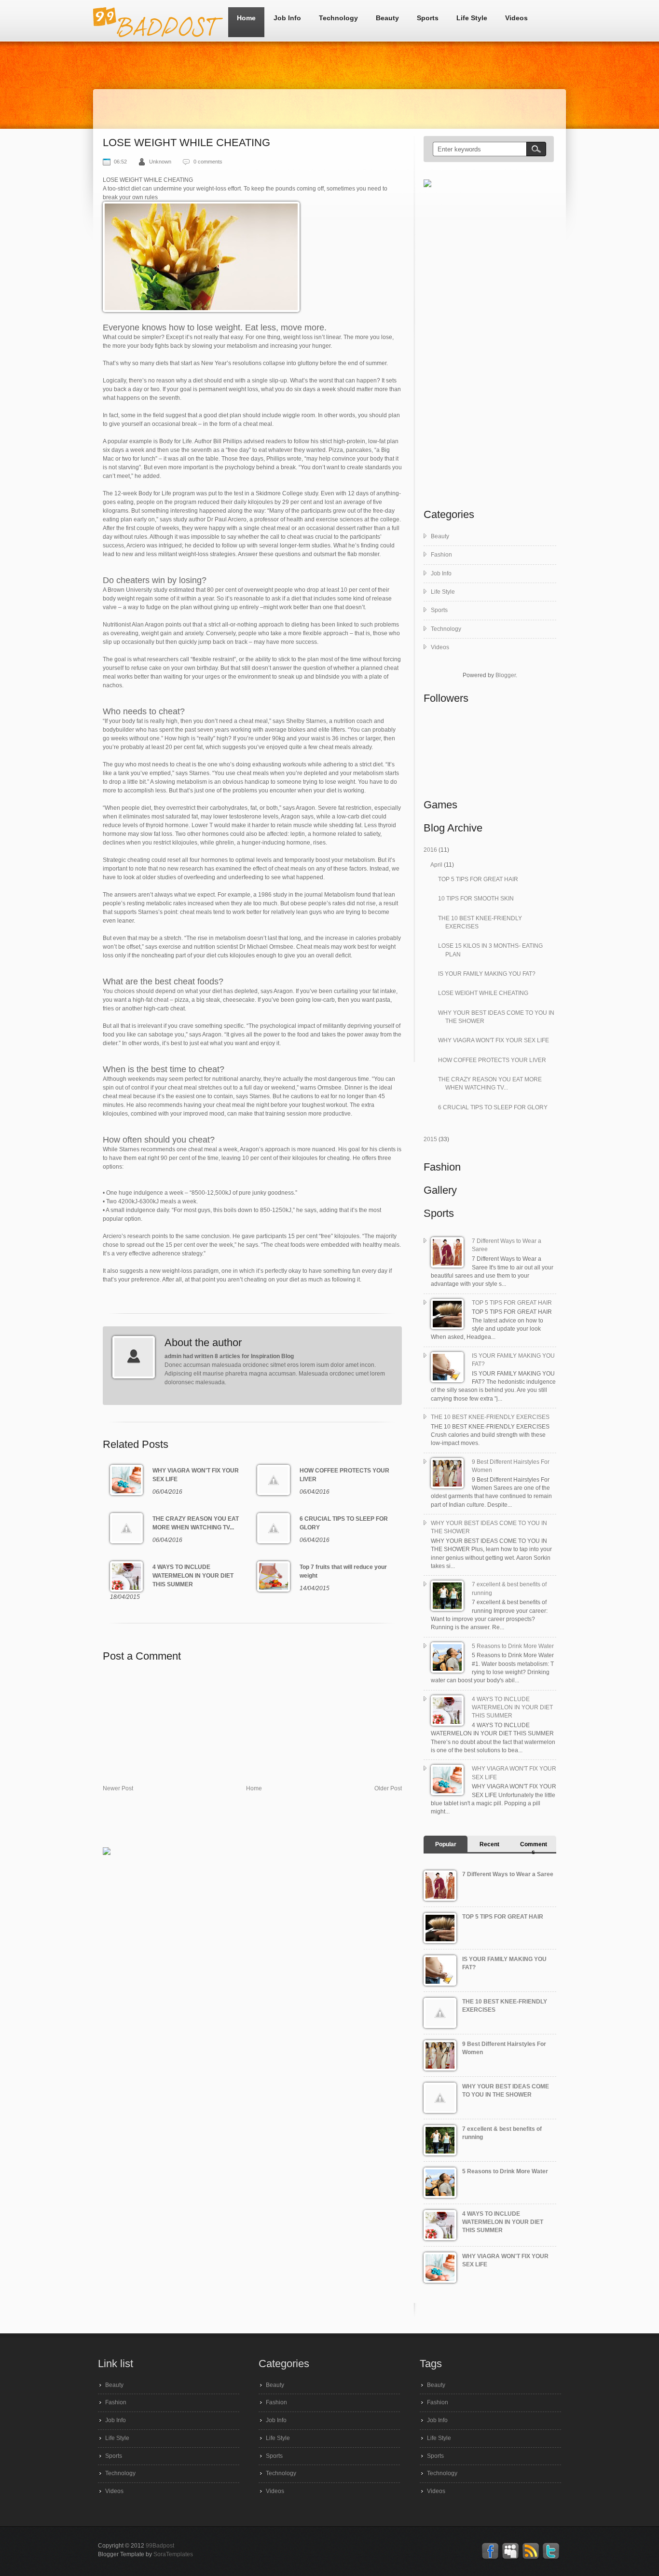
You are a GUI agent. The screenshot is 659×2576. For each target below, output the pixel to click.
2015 (431, 1139)
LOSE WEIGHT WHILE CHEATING (483, 993)
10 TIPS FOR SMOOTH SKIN (476, 899)
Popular (446, 1844)
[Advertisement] (278, 1823)
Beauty (387, 18)
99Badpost (160, 2546)
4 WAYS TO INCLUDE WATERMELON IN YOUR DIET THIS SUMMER (512, 1708)
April (437, 865)
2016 (431, 850)
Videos (516, 18)
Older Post (388, 1788)
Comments (534, 1848)
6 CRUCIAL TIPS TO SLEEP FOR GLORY (493, 1107)
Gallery (440, 1190)
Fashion (441, 555)
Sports (428, 18)
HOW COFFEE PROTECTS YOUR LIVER (492, 1060)
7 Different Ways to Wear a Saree (508, 1874)
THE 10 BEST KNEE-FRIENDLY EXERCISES (490, 1417)
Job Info (287, 18)
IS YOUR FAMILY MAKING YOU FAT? (487, 974)
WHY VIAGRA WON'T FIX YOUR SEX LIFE (494, 1040)
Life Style (472, 18)
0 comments (208, 162)
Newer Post (118, 1788)
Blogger (506, 675)
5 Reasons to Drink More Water (513, 1646)
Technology (338, 18)
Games (440, 805)
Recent (489, 1844)
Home (246, 18)
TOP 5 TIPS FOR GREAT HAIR (478, 879)
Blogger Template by (145, 2554)
